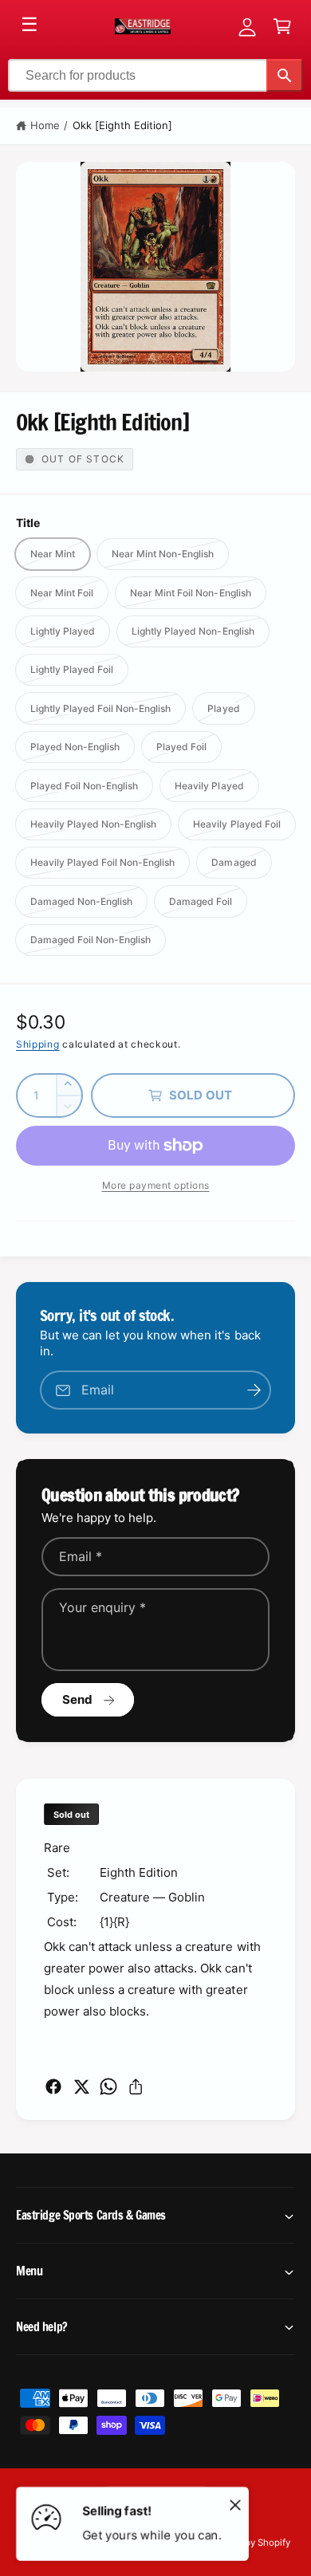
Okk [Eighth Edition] (122, 125)
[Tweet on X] (81, 2086)
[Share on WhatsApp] (108, 2086)
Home (45, 125)
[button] (282, 26)
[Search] (285, 75)
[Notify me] (254, 1390)
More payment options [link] (156, 1185)
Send (78, 1699)
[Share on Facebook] (53, 2086)
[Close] (235, 2504)
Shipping (38, 1044)
